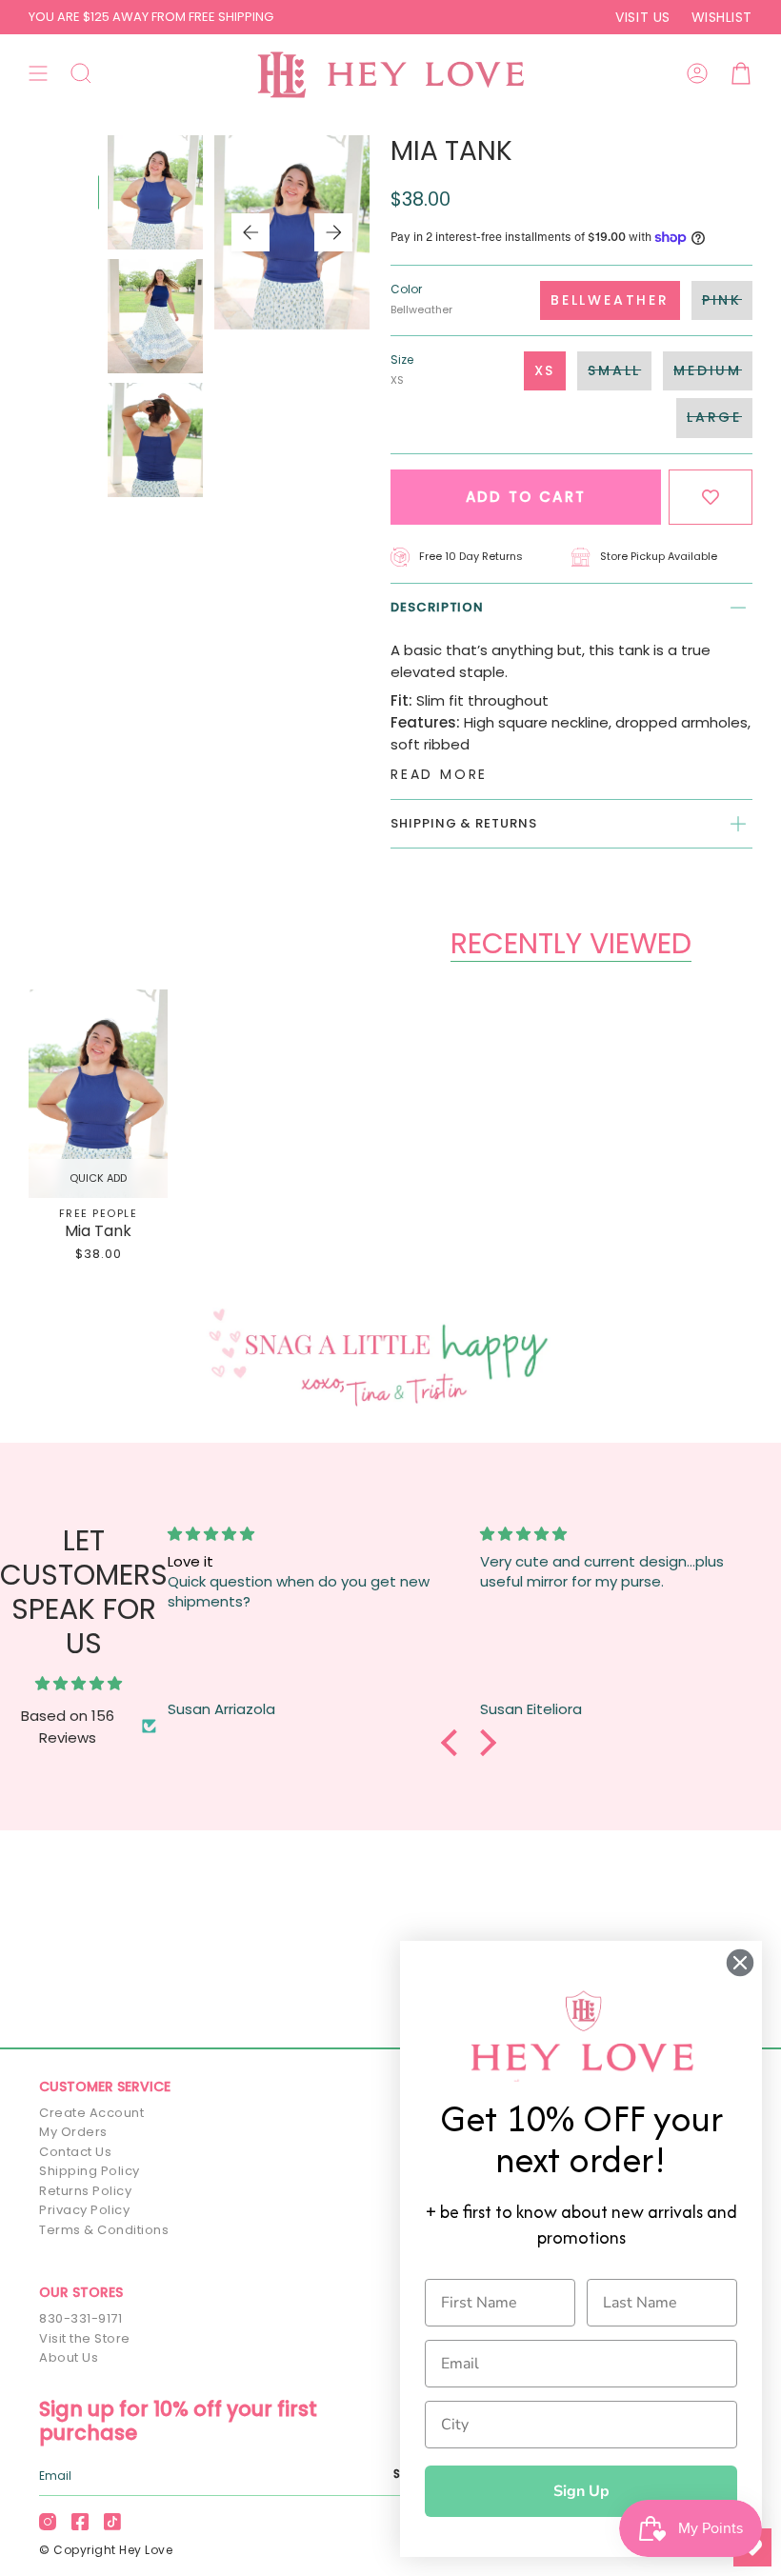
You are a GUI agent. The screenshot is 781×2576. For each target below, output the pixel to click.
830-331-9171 (80, 2318)
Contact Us (75, 2152)
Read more (439, 774)
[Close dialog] (740, 1963)
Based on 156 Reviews (68, 1727)
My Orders (73, 2132)
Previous (250, 232)
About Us (69, 2357)
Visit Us (642, 17)
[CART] (741, 73)
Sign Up (581, 2491)
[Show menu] (38, 73)
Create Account (91, 2113)
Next (333, 232)
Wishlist (722, 17)
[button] (81, 73)
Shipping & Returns (464, 823)
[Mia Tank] (98, 1094)
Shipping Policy (90, 2171)
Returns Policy (85, 2191)
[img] (78, 1683)
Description (437, 607)
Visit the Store (85, 2338)
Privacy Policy (84, 2210)
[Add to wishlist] (711, 498)
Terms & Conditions (104, 2230)
